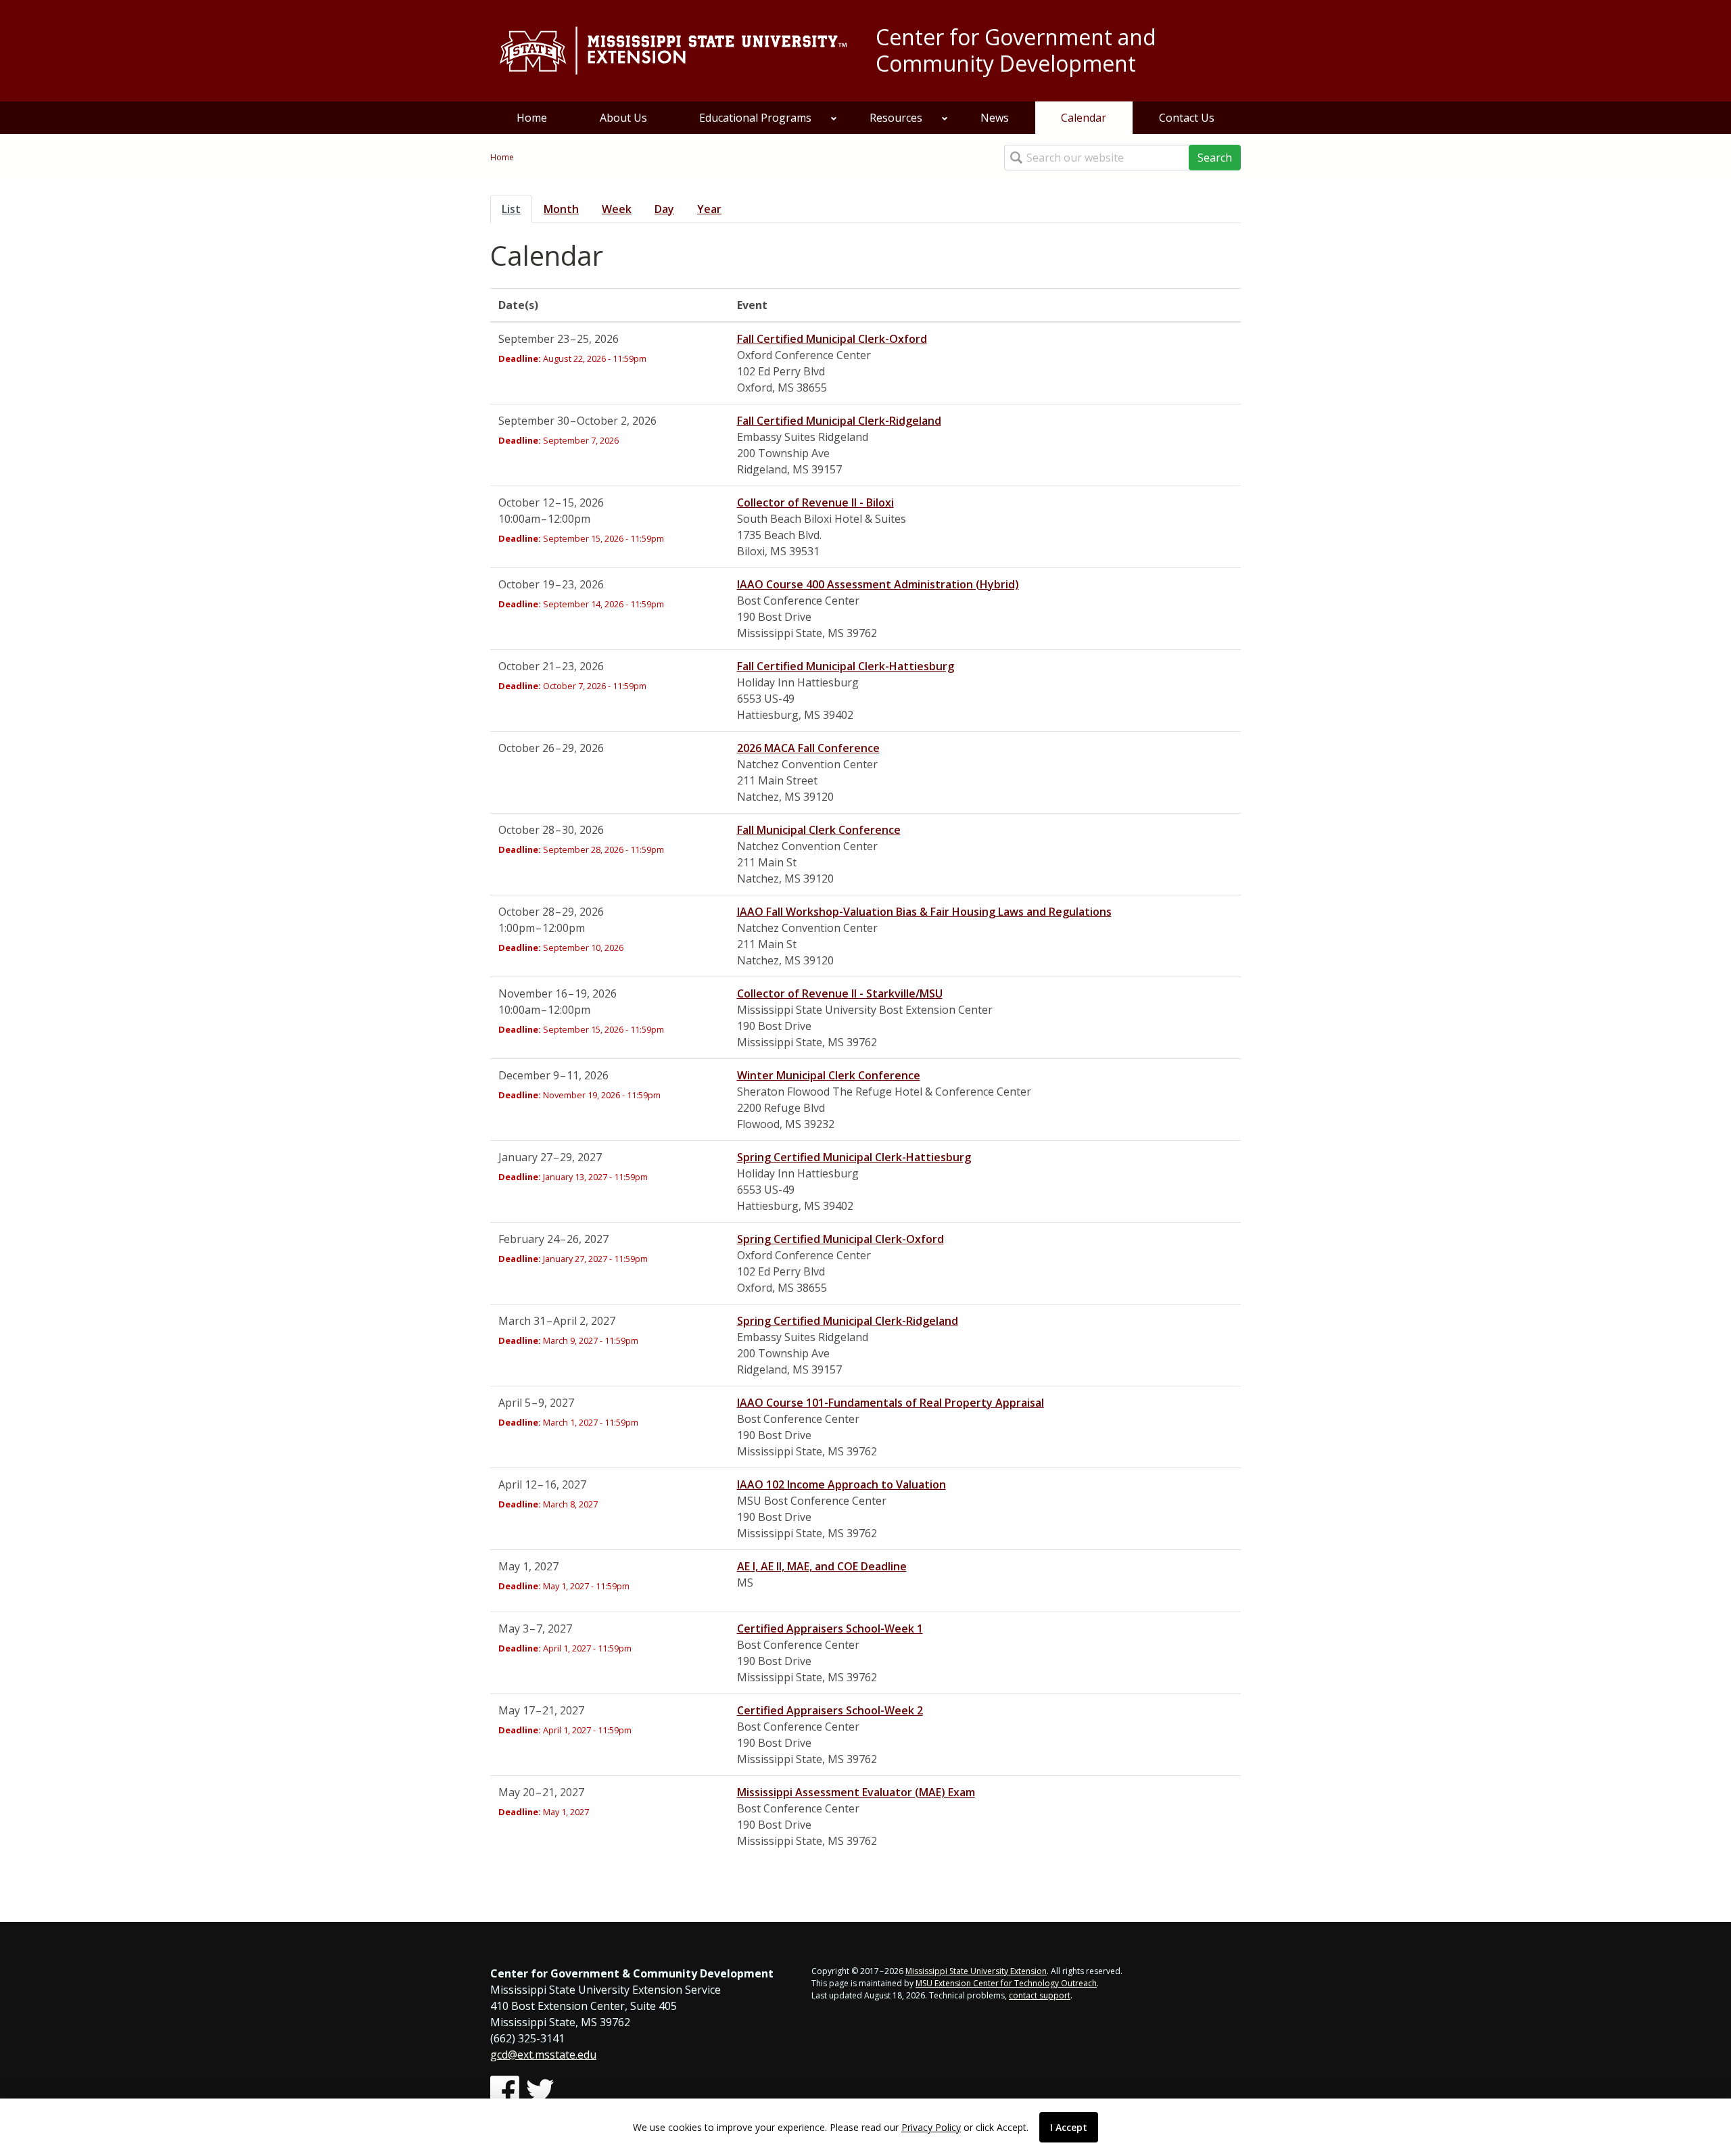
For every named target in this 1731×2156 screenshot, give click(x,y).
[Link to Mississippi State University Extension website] (673, 51)
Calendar (1084, 118)
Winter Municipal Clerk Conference (829, 1075)
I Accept (1069, 2127)
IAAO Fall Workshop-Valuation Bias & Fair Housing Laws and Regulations (924, 912)
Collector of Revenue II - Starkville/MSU (840, 993)
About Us (623, 118)
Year (709, 209)
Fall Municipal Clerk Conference (819, 830)
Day (664, 209)
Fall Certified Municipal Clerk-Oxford (832, 339)
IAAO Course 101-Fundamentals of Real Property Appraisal (891, 1403)
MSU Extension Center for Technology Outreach (1006, 1983)
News (995, 118)
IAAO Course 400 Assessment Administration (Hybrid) (878, 584)
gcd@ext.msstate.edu (543, 2055)
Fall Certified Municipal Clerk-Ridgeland (839, 421)
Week (617, 209)
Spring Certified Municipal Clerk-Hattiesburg (854, 1157)
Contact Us (1187, 118)
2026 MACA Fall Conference (808, 748)
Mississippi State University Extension (976, 1971)
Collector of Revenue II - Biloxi (815, 502)
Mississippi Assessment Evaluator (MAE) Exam (856, 1792)
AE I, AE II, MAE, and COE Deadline (822, 1566)
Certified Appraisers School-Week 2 (830, 1710)
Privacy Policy (931, 2127)
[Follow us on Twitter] (540, 2090)
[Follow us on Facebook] (505, 2090)
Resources (896, 118)
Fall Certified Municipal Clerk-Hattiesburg (846, 666)
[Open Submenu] (834, 118)
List (517, 209)
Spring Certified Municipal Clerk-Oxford (840, 1239)
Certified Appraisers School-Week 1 (830, 1628)
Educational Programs (755, 118)
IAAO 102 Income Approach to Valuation (841, 1484)
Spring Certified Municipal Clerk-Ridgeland (848, 1321)
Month (561, 209)
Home (532, 118)
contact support (1040, 1995)
